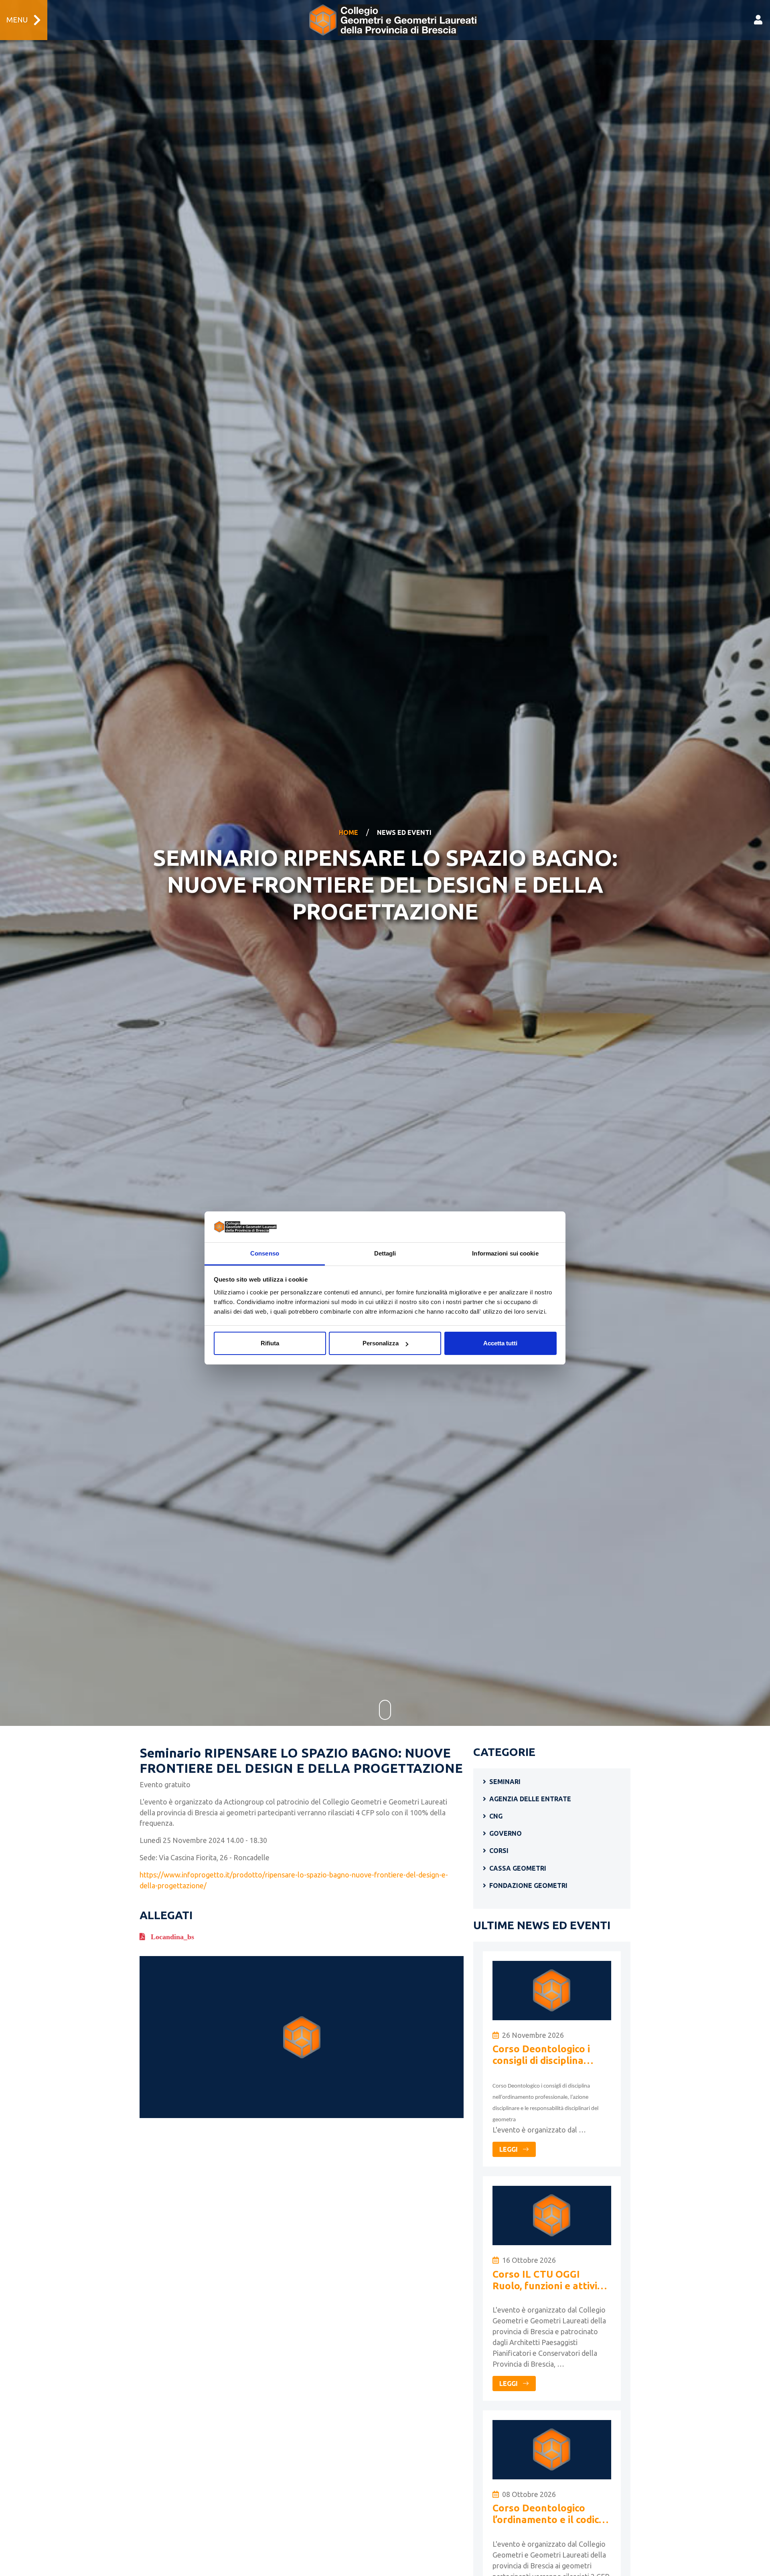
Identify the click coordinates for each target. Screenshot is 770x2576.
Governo (506, 1833)
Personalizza (381, 1343)
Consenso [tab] (265, 1253)
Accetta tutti (500, 1343)
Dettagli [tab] (385, 1253)
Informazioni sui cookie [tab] (505, 1253)
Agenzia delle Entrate (530, 1799)
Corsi (499, 1851)
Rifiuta (270, 1343)
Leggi (509, 2149)
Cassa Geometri (518, 1868)
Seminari (505, 1782)
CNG (496, 1816)
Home (349, 832)
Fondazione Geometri (528, 1885)
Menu (17, 20)
